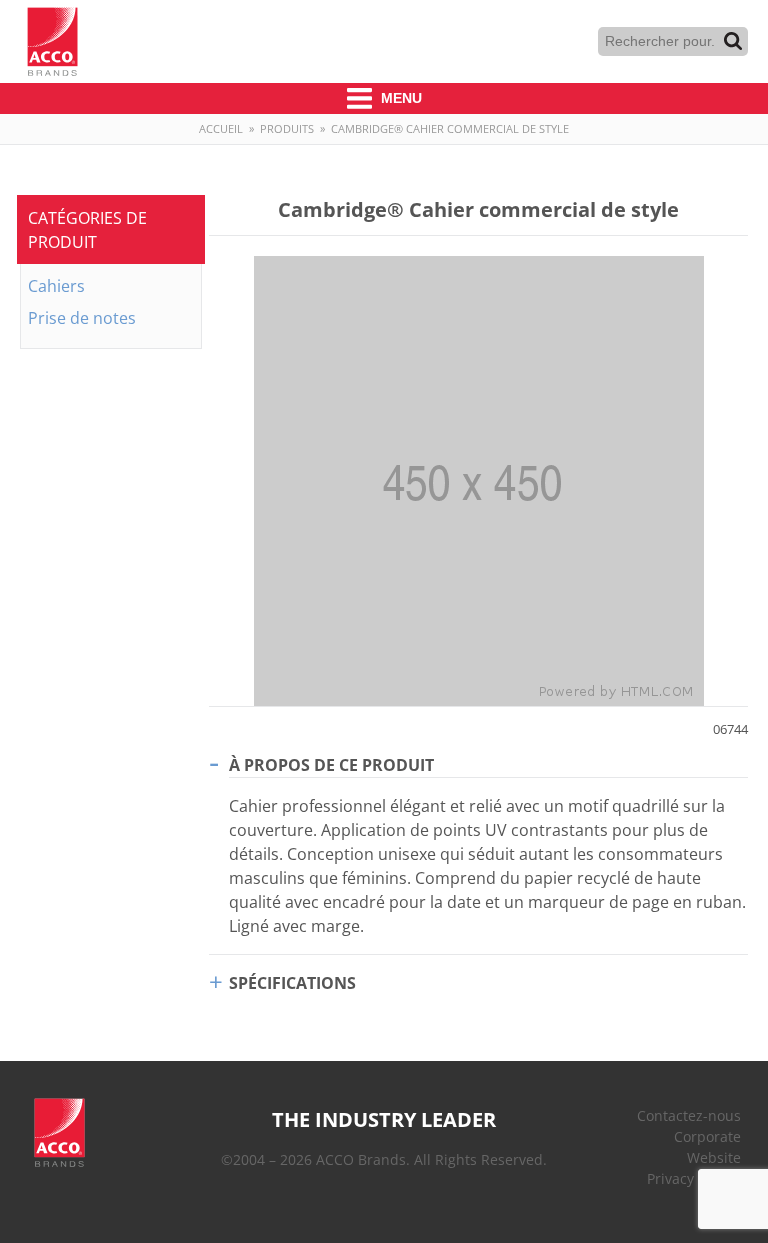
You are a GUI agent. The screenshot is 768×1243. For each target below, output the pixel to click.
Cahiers (56, 286)
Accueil (221, 128)
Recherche (733, 41)
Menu (399, 98)
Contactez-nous (689, 1115)
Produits (287, 128)
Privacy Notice (694, 1178)
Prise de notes (82, 318)
